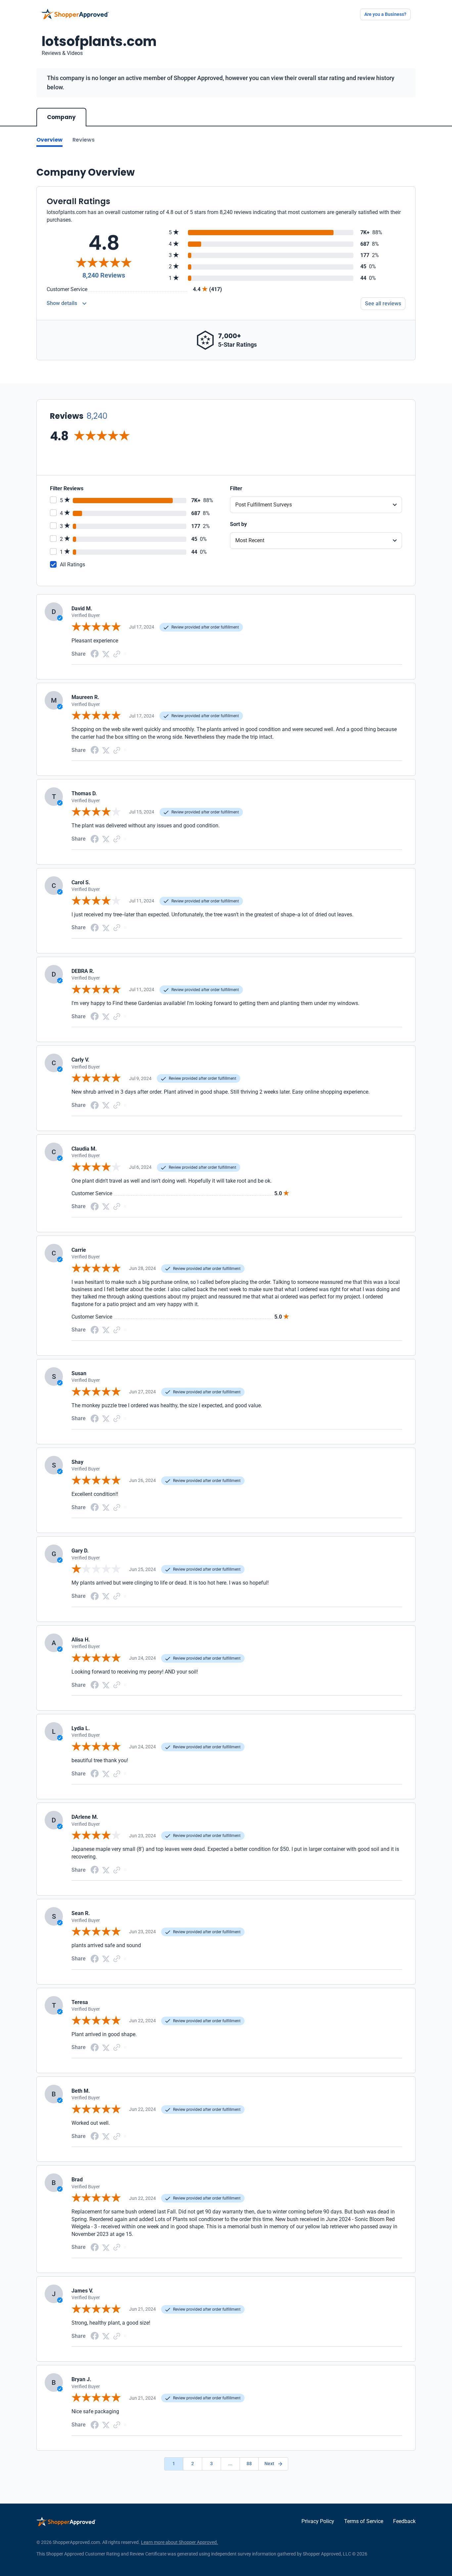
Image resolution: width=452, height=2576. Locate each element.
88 (249, 2464)
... (230, 2464)
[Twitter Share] (106, 654)
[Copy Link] (117, 654)
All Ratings (72, 565)
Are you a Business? (385, 14)
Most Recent (250, 540)
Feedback (404, 2521)
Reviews (84, 140)
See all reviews (383, 304)
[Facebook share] (95, 654)
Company (61, 117)
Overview (49, 140)
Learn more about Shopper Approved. (180, 2542)
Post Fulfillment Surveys (264, 505)
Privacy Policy (318, 2521)
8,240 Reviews (104, 275)
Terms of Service (364, 2521)
